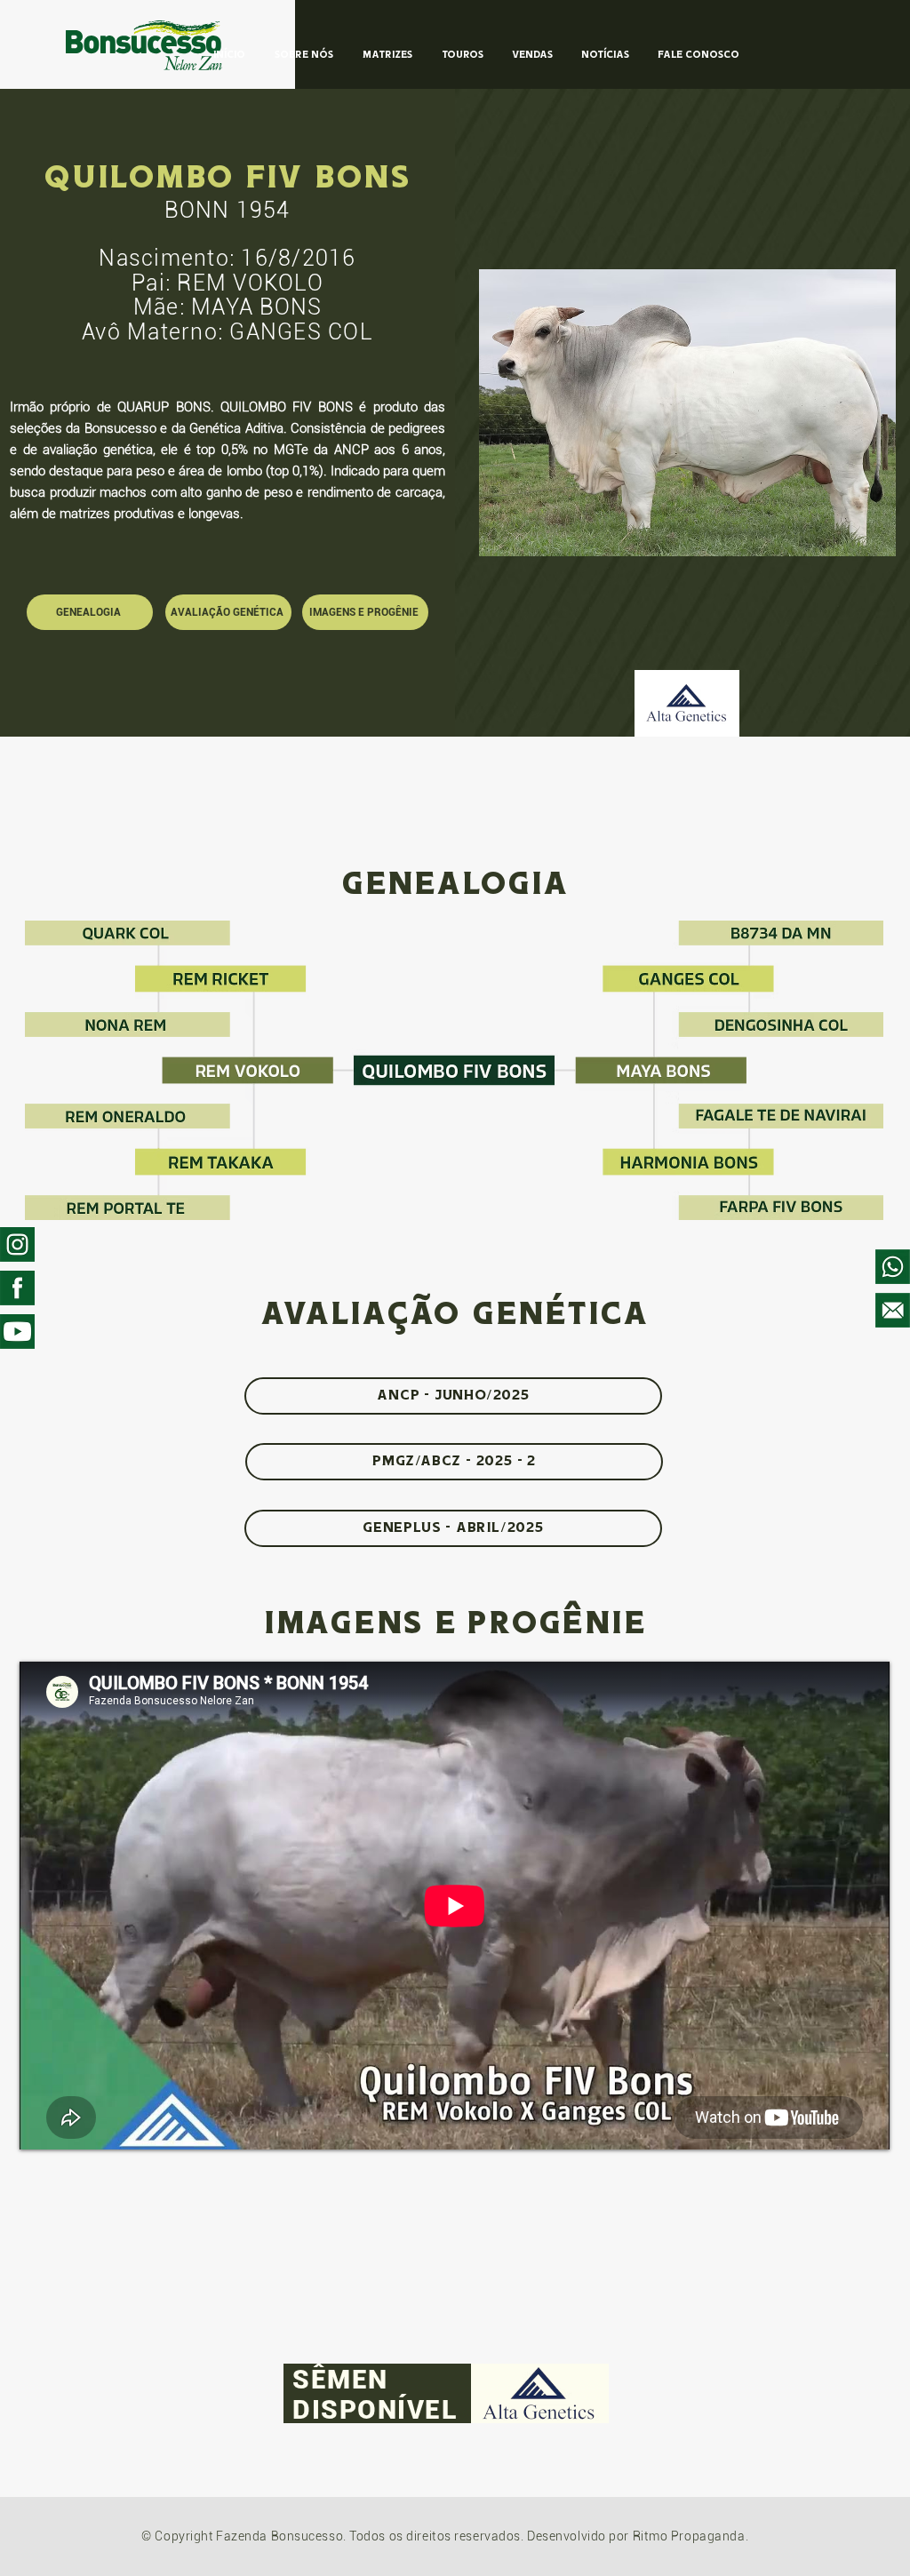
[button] (687, 413)
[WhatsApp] (893, 1267)
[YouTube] (17, 1332)
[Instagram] (17, 1244)
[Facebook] (17, 1288)
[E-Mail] (893, 1310)
